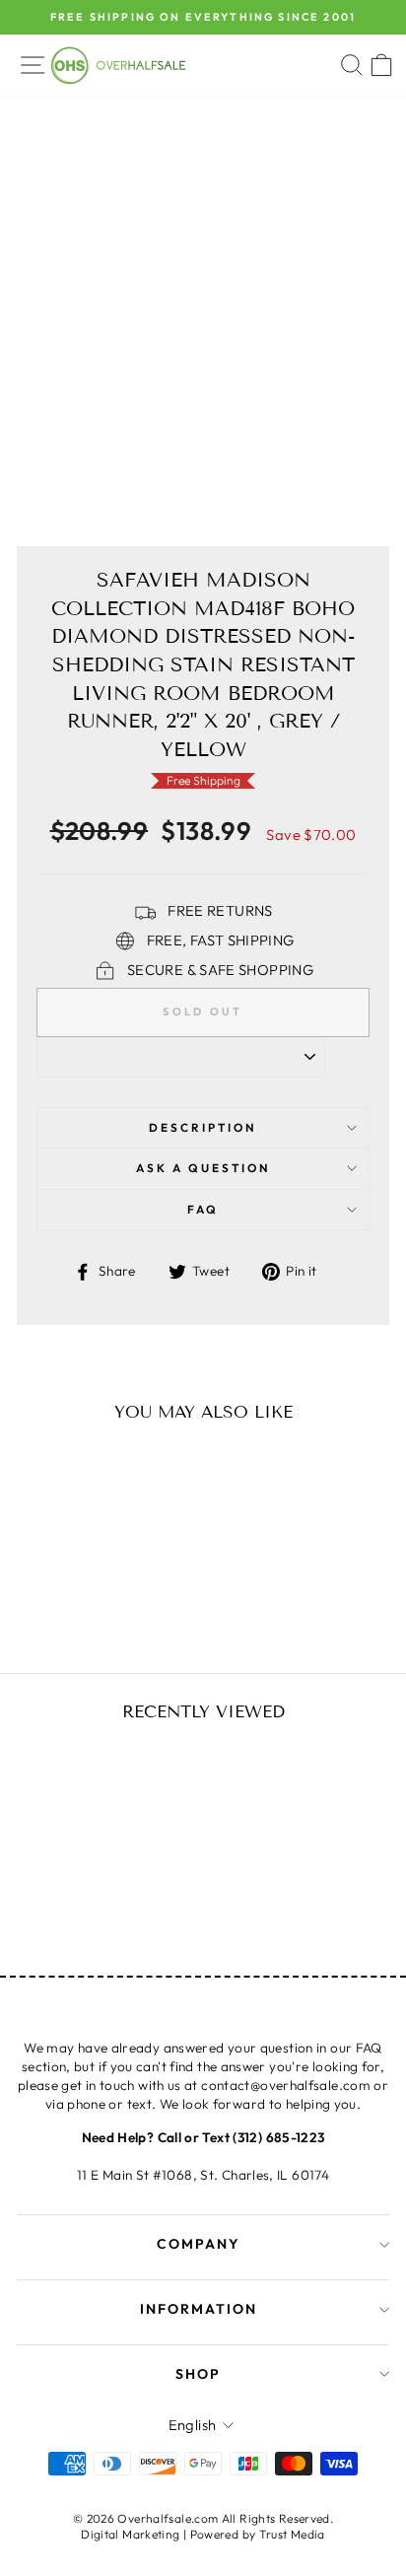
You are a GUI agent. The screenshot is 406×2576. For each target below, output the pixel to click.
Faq (203, 1209)
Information (199, 2309)
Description (203, 1127)
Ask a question (203, 1168)
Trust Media (292, 2534)
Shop (198, 2374)
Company (199, 2244)
